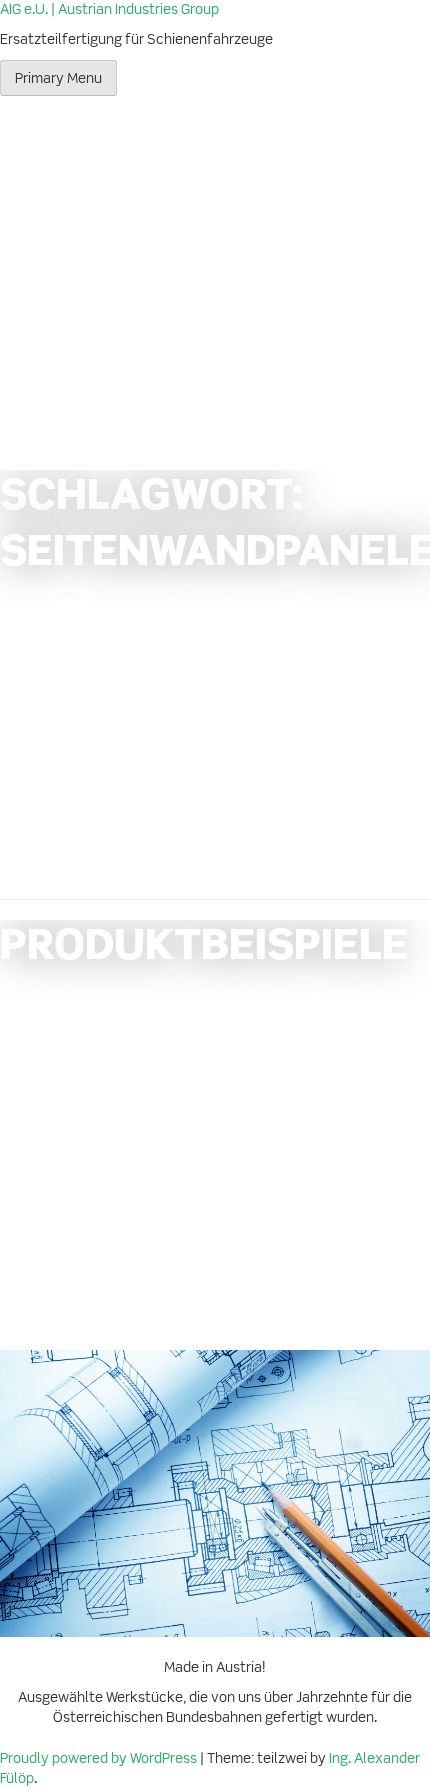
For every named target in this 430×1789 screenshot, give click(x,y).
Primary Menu (58, 79)
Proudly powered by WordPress (100, 1759)
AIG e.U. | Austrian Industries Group (109, 10)
